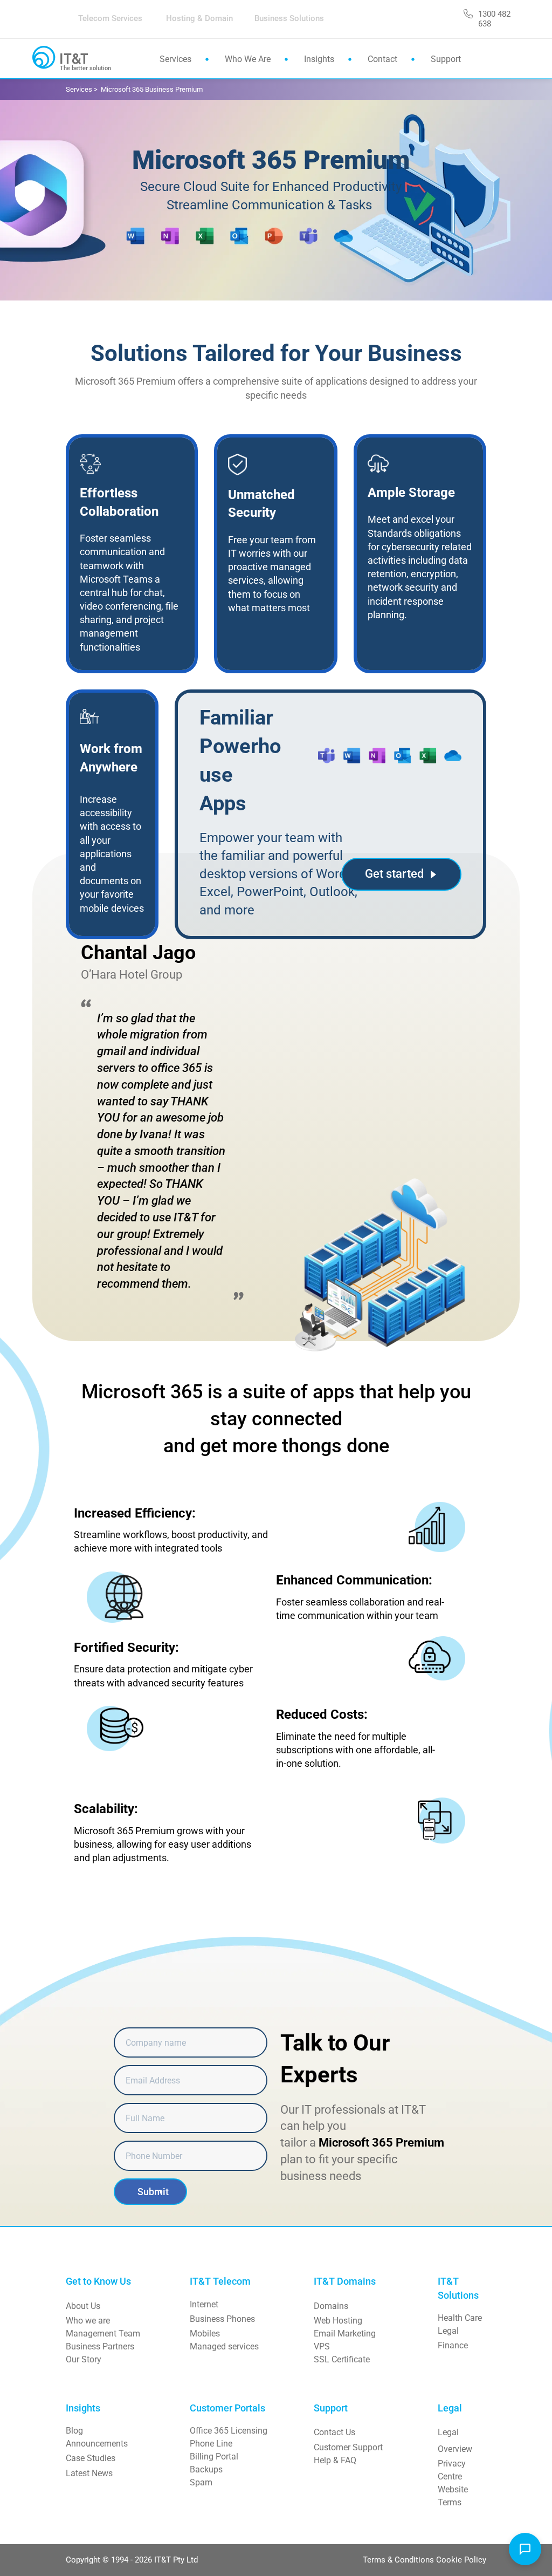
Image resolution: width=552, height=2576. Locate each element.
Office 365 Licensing (229, 2431)
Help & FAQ (335, 2460)
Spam (201, 2482)
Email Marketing (345, 2334)
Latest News (89, 2473)
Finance (453, 2345)
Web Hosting (338, 2321)
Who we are (88, 2321)
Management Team (103, 2334)
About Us (83, 2306)
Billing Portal (214, 2457)
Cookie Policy (461, 2560)
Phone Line (211, 2444)
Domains (331, 2306)
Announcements (97, 2444)
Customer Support (348, 2447)
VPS (322, 2346)
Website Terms (454, 2496)
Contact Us (334, 2432)
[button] (525, 2549)
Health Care (460, 2318)
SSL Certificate (342, 2359)
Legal (448, 2331)
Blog (74, 2431)
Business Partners (100, 2346)
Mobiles (205, 2334)
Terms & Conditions (399, 2560)
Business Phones (222, 2319)
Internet (204, 2304)
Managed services (224, 2346)
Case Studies (91, 2458)
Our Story (84, 2359)
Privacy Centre (453, 2470)
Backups (206, 2469)
